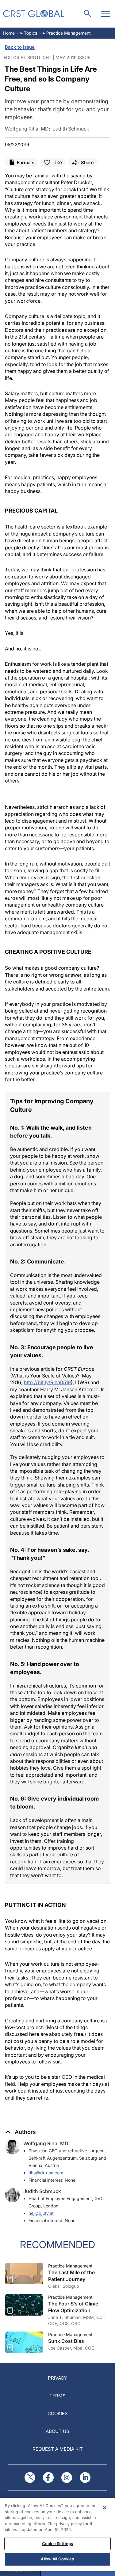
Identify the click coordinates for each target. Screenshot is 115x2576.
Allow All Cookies (57, 2559)
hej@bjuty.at (41, 2213)
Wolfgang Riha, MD (46, 2143)
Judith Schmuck (42, 2191)
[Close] (105, 2508)
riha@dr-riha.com (46, 2173)
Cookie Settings (57, 2544)
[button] (20, 2132)
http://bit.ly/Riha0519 (47, 1382)
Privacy (57, 2378)
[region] (57, 2534)
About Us (57, 2431)
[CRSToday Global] (34, 14)
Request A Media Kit (58, 2449)
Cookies (58, 2413)
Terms (57, 2396)
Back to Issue (20, 47)
